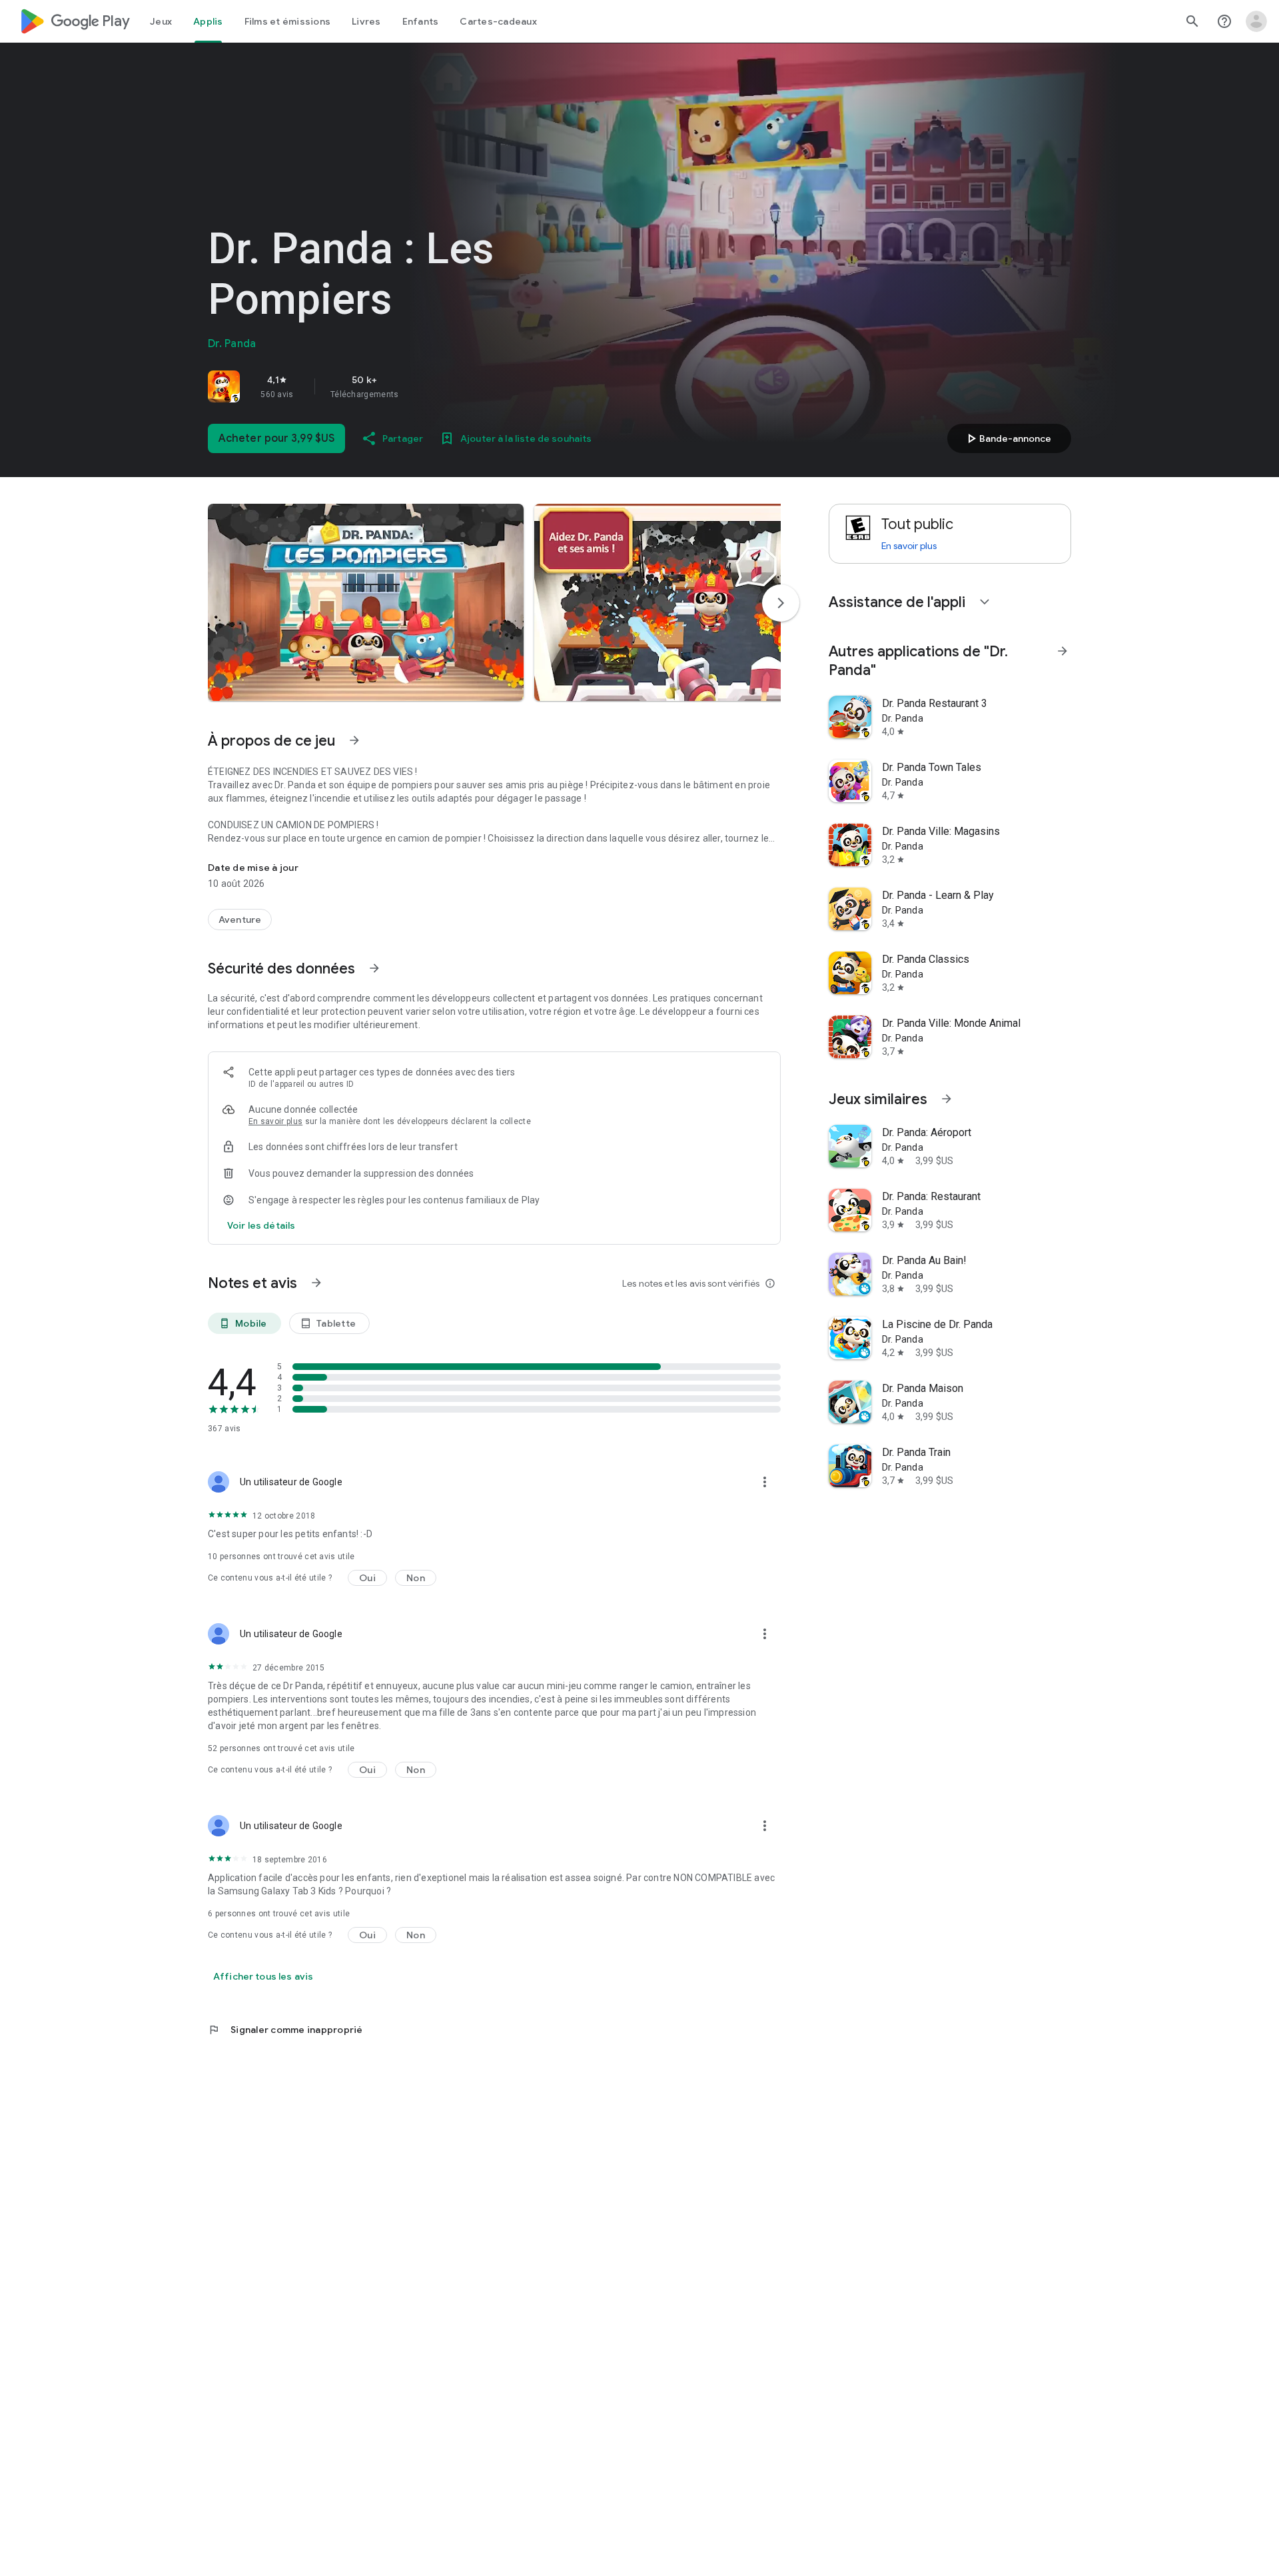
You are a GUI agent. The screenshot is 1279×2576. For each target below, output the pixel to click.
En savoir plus (275, 1121)
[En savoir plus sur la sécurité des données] (261, 1225)
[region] (394, 386)
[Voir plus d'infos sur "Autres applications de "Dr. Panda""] (1063, 651)
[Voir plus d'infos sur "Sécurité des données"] (374, 968)
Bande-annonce (1007, 438)
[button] (366, 602)
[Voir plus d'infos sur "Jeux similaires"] (947, 1099)
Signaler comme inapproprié (285, 2030)
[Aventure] (240, 920)
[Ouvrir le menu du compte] (1256, 21)
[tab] (161, 21)
